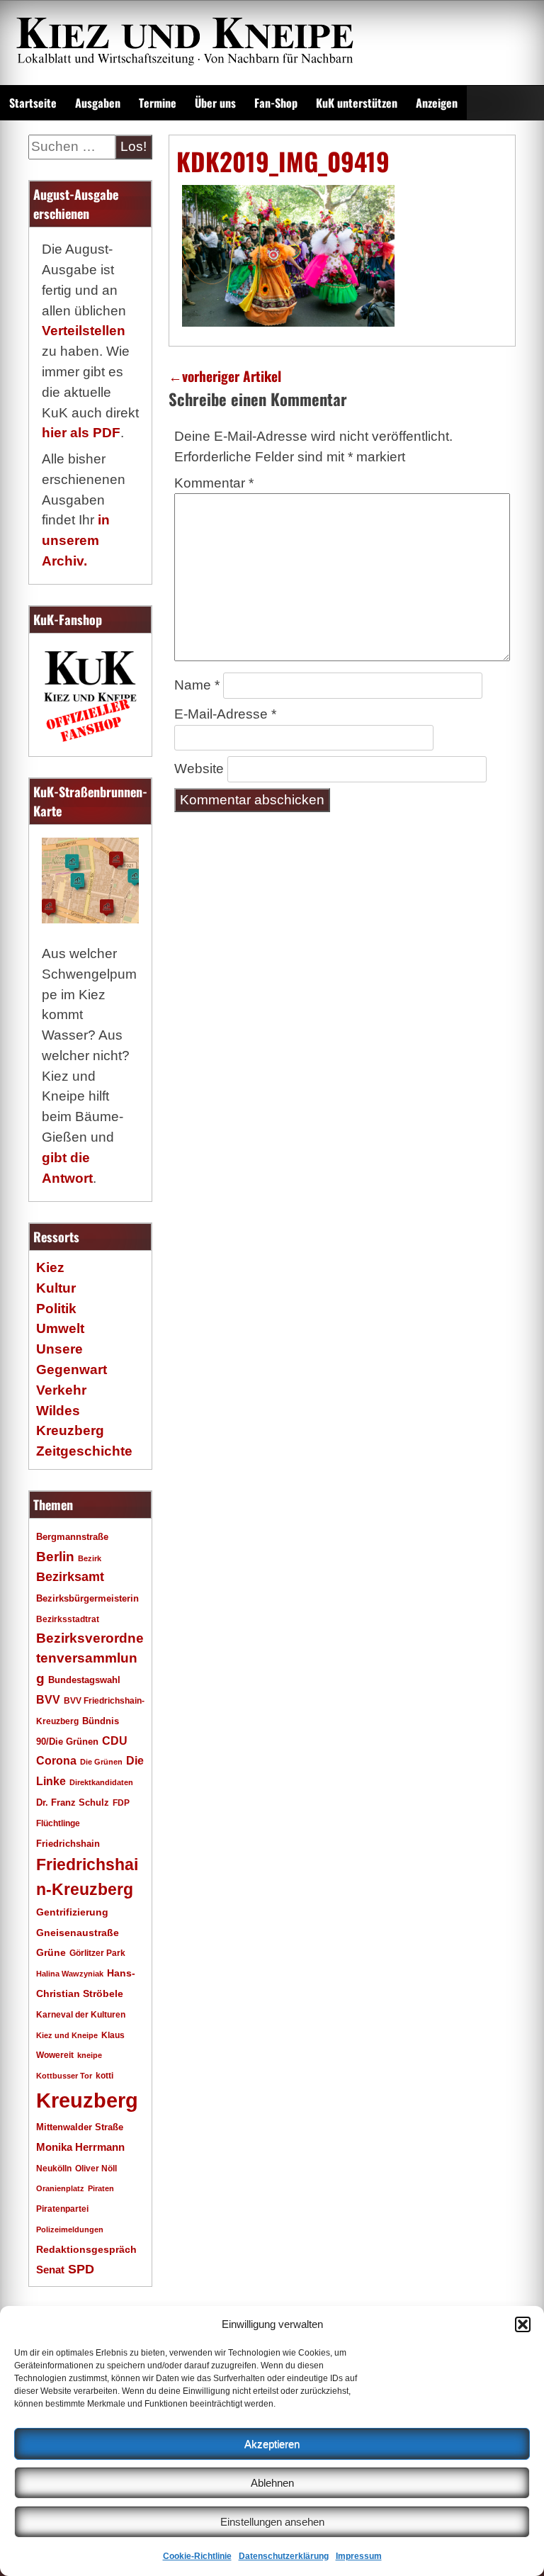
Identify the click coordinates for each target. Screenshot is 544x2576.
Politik (56, 1309)
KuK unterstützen (357, 103)
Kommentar (214, 483)
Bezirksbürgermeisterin (87, 1599)
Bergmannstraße (72, 1537)
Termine (158, 103)
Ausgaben (98, 103)
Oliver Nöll (96, 2169)
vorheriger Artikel (225, 376)
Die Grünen (101, 1762)
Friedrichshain (68, 1844)
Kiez (50, 1267)
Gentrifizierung (72, 1912)
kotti (104, 2075)
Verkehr (61, 1390)
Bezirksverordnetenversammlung (90, 1659)
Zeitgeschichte (84, 1451)
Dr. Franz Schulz (73, 1802)
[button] (523, 2324)
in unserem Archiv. (76, 540)
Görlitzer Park (97, 1953)
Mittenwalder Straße (80, 2127)
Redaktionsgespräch (86, 2250)
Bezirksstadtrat (68, 1619)
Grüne (51, 1952)
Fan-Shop (276, 103)
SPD (81, 2269)
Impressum (359, 2556)
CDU (115, 1740)
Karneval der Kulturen (81, 2014)
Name (197, 685)
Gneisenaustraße (78, 1933)
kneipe (90, 2055)
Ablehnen (272, 2483)
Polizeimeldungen (70, 2229)
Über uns (215, 103)
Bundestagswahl (84, 1680)
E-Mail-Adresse (225, 714)
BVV (48, 1699)
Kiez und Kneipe (67, 2035)
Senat (50, 2270)
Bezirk (90, 1558)
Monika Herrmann (80, 2147)
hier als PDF (81, 433)
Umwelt (60, 1328)
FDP (121, 1802)
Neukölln (54, 2169)
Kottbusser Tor (64, 2076)
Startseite (33, 103)
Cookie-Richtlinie (197, 2556)
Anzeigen (437, 103)
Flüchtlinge (58, 1823)
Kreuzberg (87, 2100)
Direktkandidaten (101, 1782)
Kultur (56, 1288)
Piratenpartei (62, 2209)
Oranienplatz (60, 2188)
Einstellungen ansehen (272, 2522)
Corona (56, 1761)
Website (199, 769)
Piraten (101, 2188)
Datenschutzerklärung (284, 2556)
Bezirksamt (70, 1577)
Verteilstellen (84, 331)
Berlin (55, 1556)
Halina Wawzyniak (70, 1974)
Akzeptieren (272, 2444)
